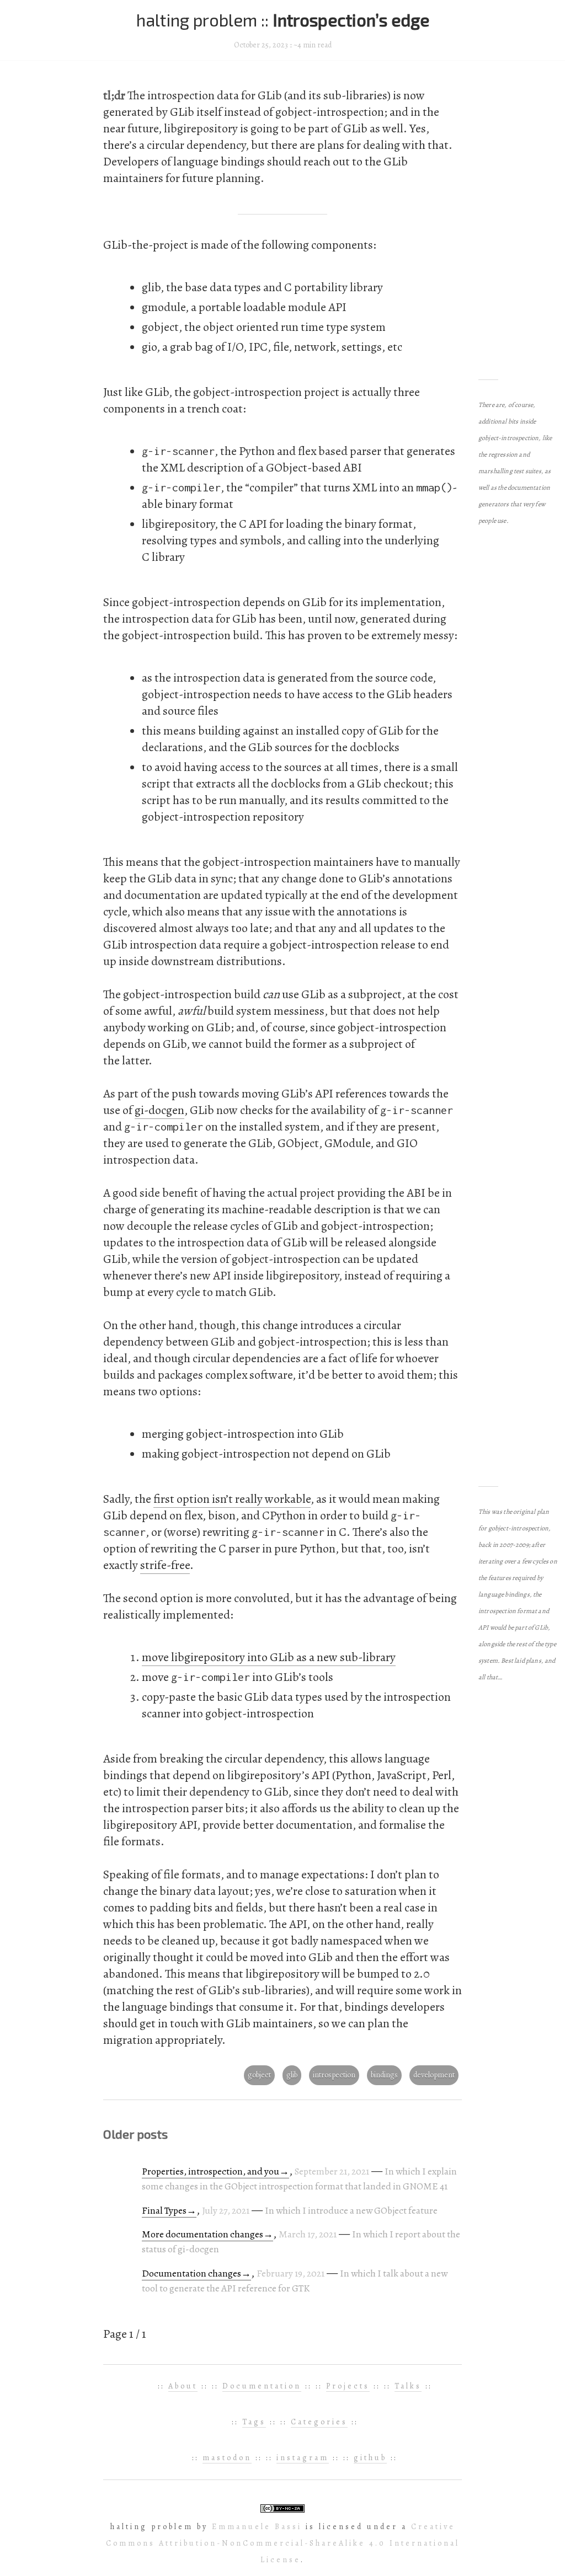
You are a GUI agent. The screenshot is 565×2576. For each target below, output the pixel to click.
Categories (319, 2422)
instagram (303, 2458)
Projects (348, 2386)
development (434, 2075)
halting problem (199, 20)
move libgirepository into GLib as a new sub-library (269, 1657)
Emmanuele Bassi (257, 2527)
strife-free (165, 1565)
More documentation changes (202, 2234)
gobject (259, 2075)
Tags (254, 2422)
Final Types (164, 2210)
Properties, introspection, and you (210, 2171)
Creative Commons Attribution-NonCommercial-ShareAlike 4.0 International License (283, 2543)
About (183, 2386)
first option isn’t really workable (232, 1499)
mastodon (227, 2458)
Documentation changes (191, 2273)
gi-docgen (159, 1110)
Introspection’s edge (351, 20)
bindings (384, 2075)
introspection (334, 2075)
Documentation (262, 2386)
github (370, 2458)
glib (292, 2075)
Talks (408, 2386)
